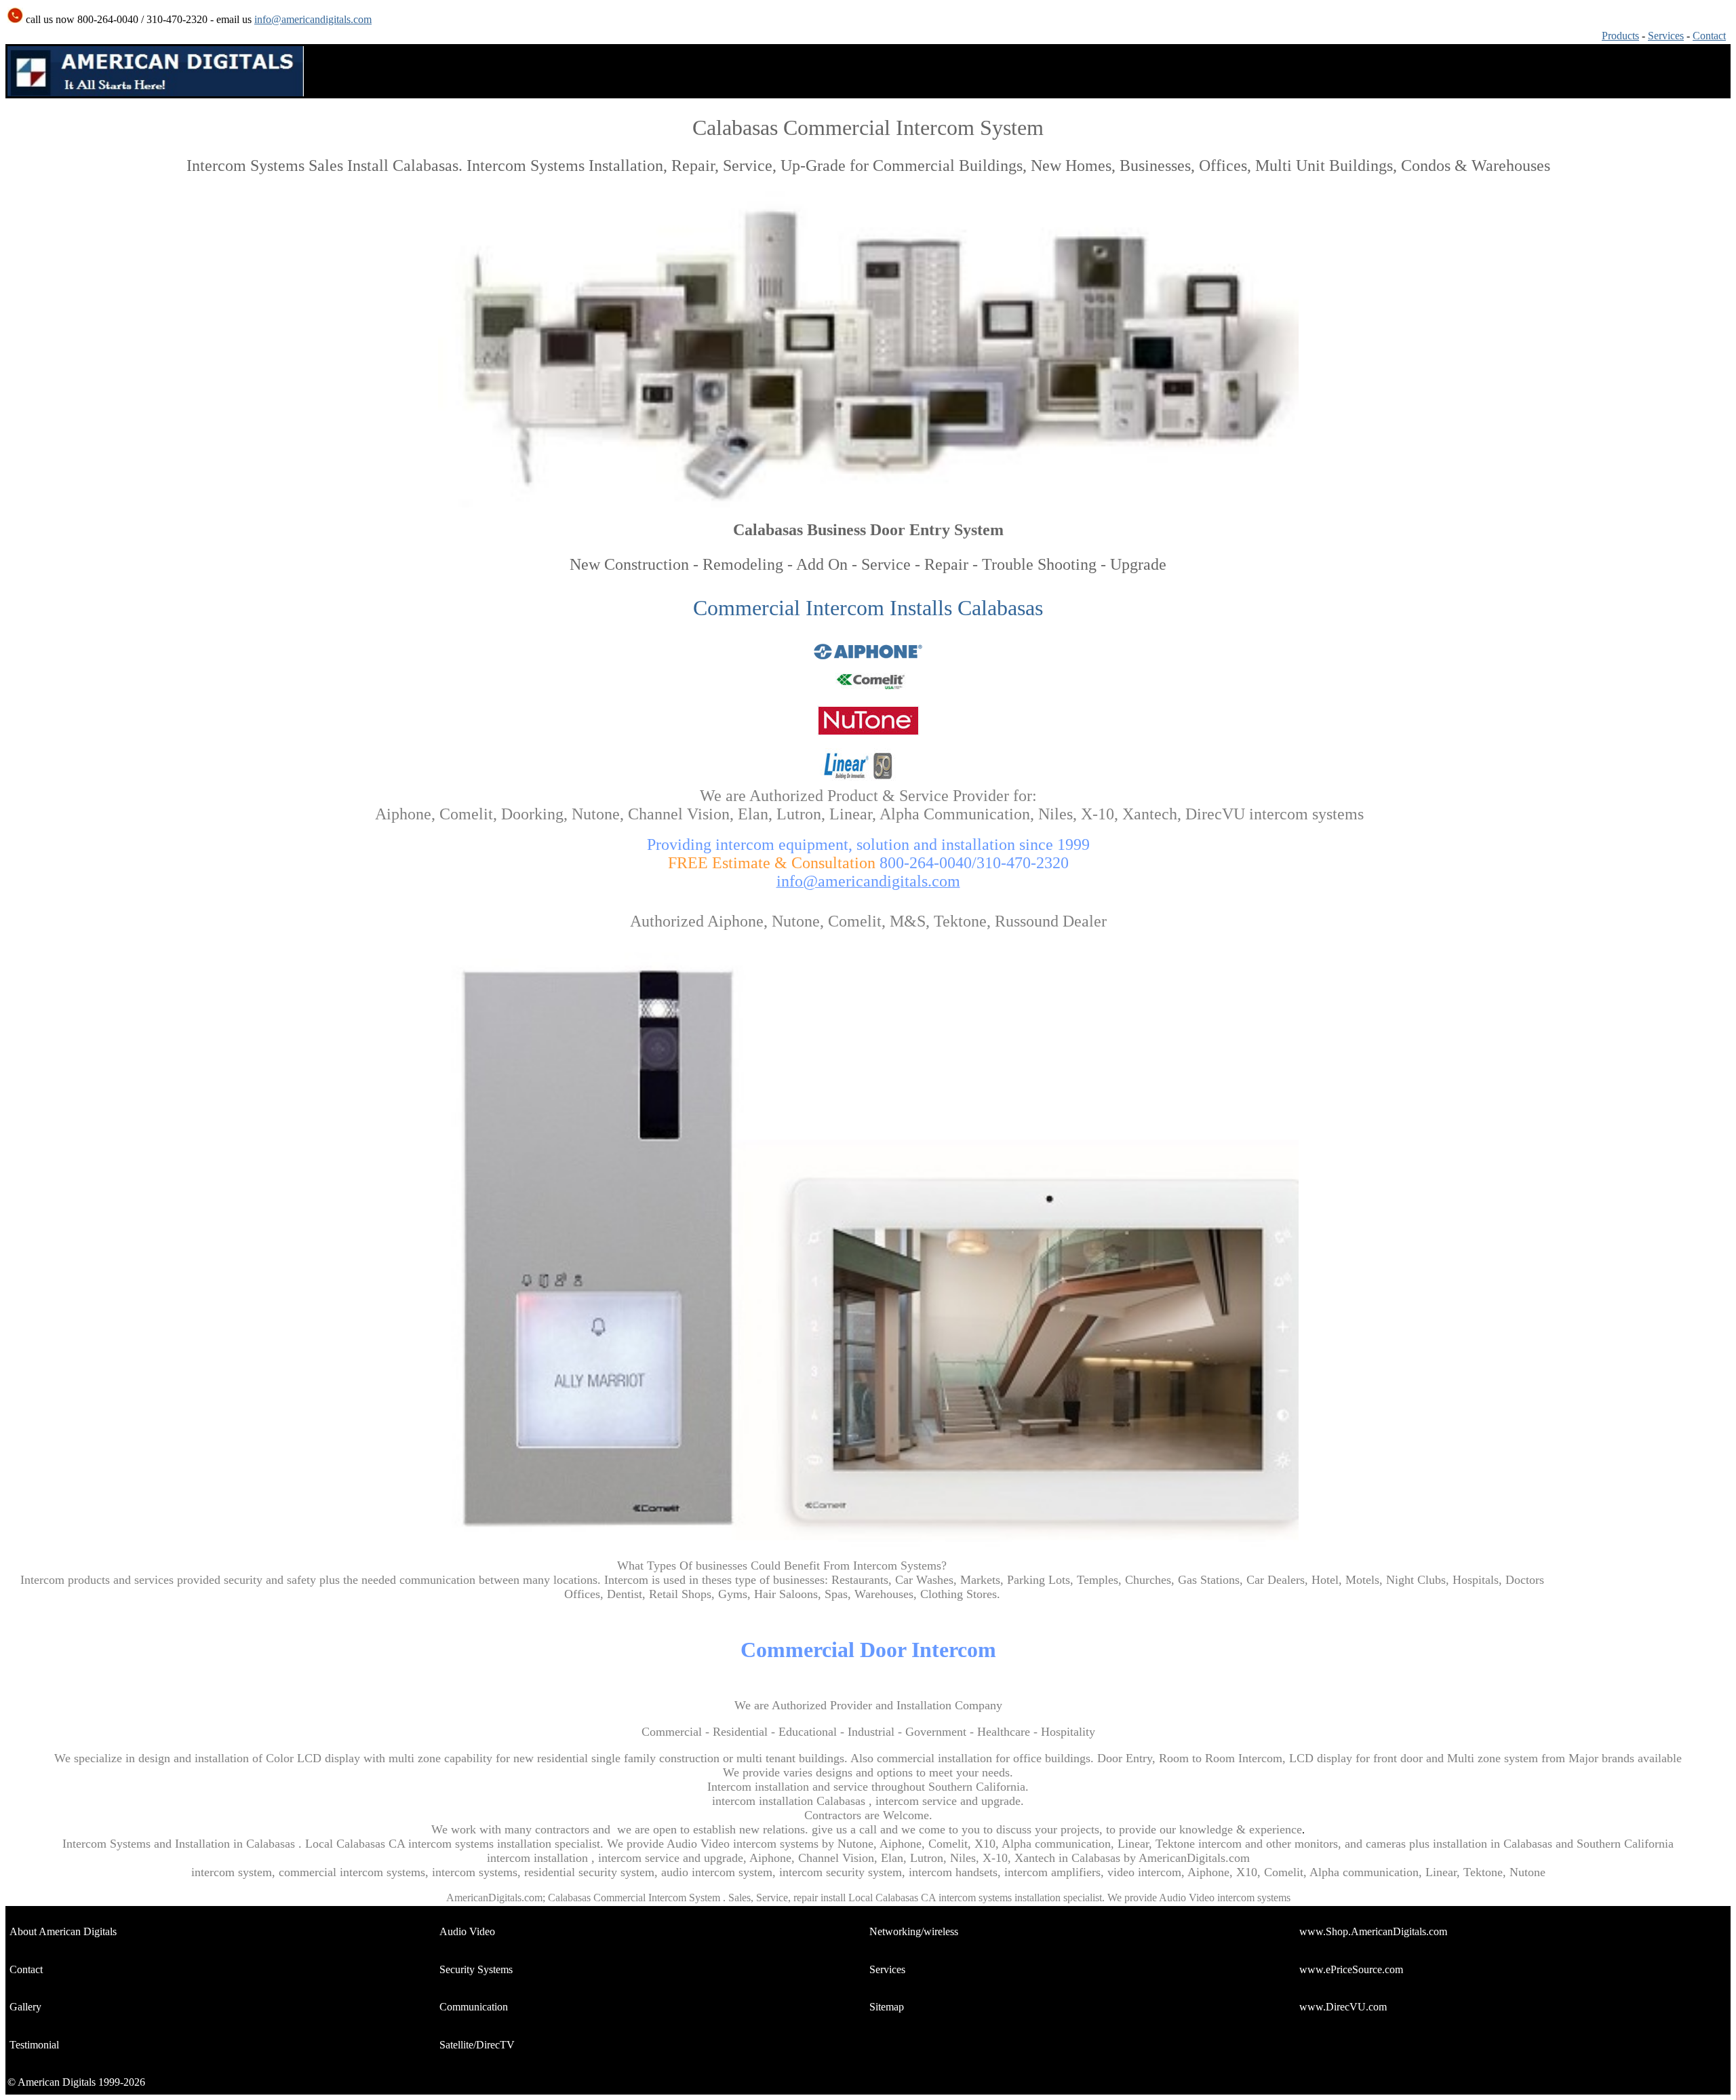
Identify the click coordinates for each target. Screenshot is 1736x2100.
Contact (1709, 36)
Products (1620, 36)
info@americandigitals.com (313, 19)
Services (1666, 36)
